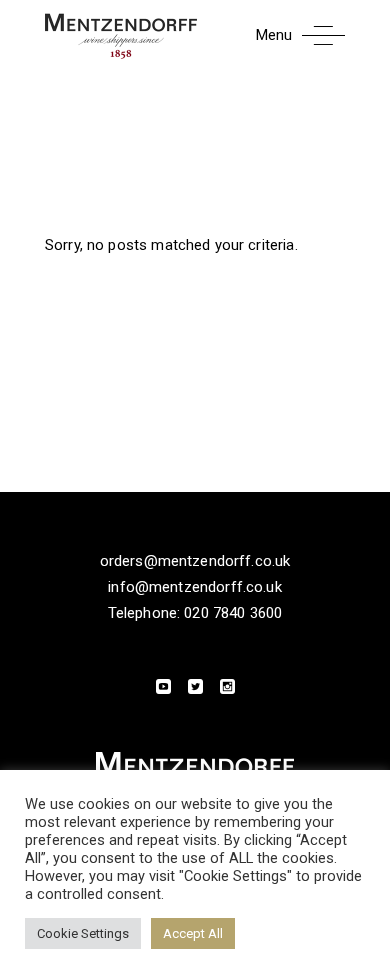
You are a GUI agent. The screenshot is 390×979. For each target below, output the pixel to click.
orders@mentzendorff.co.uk (195, 561)
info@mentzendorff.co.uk (194, 587)
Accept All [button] (193, 933)
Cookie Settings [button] (83, 933)
